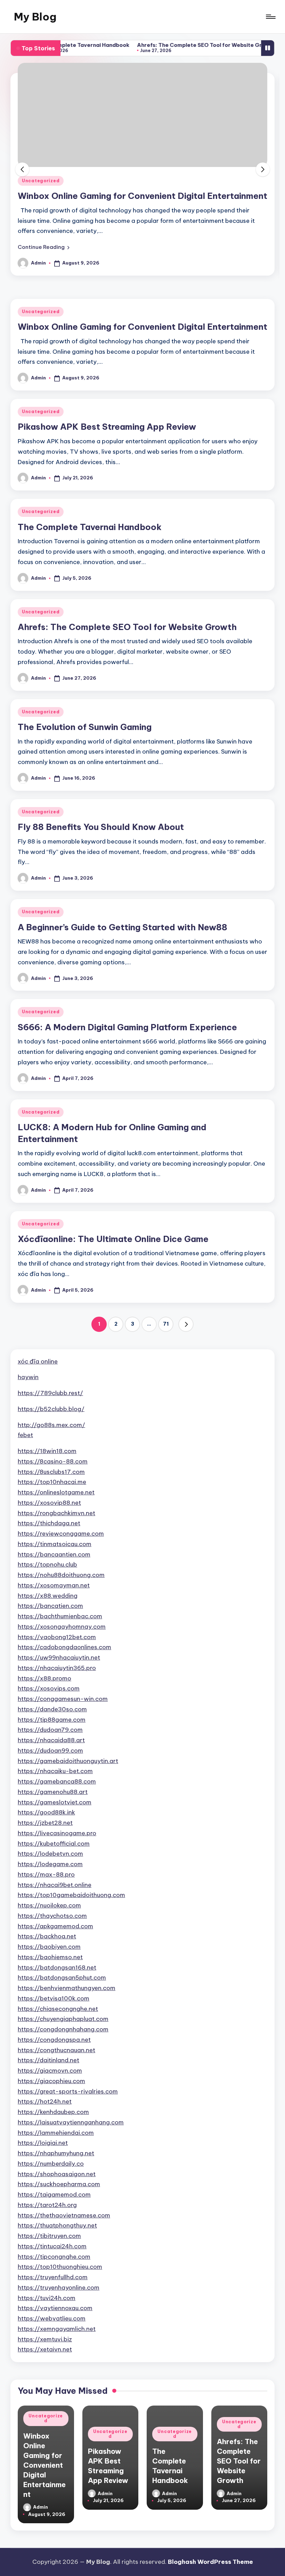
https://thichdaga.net (49, 1523)
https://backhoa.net (47, 1936)
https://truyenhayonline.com (59, 2288)
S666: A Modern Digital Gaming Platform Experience (127, 1027)
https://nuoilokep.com (49, 1905)
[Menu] (270, 17)
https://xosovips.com (49, 1688)
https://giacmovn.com (50, 2071)
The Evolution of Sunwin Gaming (85, 727)
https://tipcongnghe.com (54, 2257)
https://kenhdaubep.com (53, 2112)
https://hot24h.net (45, 2101)
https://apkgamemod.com (55, 1926)
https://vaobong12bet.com (57, 1637)
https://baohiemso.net (50, 1957)
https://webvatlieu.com (52, 2318)
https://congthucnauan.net (56, 2050)
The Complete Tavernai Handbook (90, 527)
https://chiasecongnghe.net (58, 2009)
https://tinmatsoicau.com (55, 1544)
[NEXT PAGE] (186, 1324)
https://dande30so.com (52, 1709)
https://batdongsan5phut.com (62, 1978)
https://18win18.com (47, 1451)
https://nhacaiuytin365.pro (57, 1668)
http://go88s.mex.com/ (51, 1425)
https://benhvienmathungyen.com (67, 1988)
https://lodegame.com (50, 1864)
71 (166, 1324)
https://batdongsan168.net (57, 1967)
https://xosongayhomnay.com (62, 1627)
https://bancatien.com (50, 1606)
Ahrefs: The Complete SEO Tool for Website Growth (168, 45)
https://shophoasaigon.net (57, 2174)
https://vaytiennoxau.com (55, 2308)
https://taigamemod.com (54, 2195)
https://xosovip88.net (49, 1503)
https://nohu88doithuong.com (61, 1575)
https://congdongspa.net (54, 2040)
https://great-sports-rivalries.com (68, 2091)
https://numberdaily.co (51, 2164)
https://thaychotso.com (52, 1916)
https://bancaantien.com (54, 1554)
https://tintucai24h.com (52, 2246)
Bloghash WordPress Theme (210, 2562)
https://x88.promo (44, 1678)
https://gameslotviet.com (55, 1802)
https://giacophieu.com (51, 2081)
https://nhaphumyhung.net (56, 2153)
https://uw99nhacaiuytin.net (59, 1658)
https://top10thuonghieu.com (60, 2267)
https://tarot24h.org (47, 2205)
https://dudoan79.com (50, 1730)
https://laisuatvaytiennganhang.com (71, 2122)
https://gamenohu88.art (53, 1792)
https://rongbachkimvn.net (56, 1513)
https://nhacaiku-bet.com (55, 1771)
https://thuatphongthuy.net (57, 2225)
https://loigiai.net (43, 2143)
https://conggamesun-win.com (63, 1699)
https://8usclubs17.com (51, 1472)
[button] (44, 247)
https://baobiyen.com (49, 1947)
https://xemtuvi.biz (45, 2339)
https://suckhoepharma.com (59, 2184)
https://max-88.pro (46, 1874)
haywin (28, 1377)
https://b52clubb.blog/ (51, 1409)
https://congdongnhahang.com (63, 2029)
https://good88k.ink (46, 1812)
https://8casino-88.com (53, 1461)
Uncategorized (41, 181)
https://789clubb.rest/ (50, 1393)
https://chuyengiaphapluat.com (63, 2019)
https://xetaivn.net (45, 2349)
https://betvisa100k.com (54, 1998)
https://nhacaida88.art (51, 1740)
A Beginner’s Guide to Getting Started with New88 (123, 927)
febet (25, 1435)
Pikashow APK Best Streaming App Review (107, 427)
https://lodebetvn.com (50, 1854)
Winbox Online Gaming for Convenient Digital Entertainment (142, 196)
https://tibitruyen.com (49, 2236)
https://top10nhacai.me (52, 1482)
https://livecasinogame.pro (57, 1833)
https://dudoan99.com (50, 1751)
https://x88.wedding (48, 1596)
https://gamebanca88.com (57, 1781)
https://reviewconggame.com (61, 1534)
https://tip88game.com (52, 1720)
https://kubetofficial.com (54, 1844)
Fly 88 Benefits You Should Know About (101, 827)
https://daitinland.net (48, 2060)
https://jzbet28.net (45, 1823)
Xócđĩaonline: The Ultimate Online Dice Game (113, 1239)
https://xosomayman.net (54, 1585)
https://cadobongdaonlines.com (64, 1647)
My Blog (35, 17)
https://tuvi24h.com (47, 2298)
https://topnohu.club (47, 1564)
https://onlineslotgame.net (56, 1492)
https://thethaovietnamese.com (64, 2215)
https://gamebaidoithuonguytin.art (68, 1761)
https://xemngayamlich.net (57, 2329)
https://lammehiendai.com (56, 2133)
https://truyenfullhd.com (53, 2277)
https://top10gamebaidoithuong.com (71, 1895)
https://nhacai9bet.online (55, 1885)
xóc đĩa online (38, 1361)
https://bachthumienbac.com (60, 1616)
